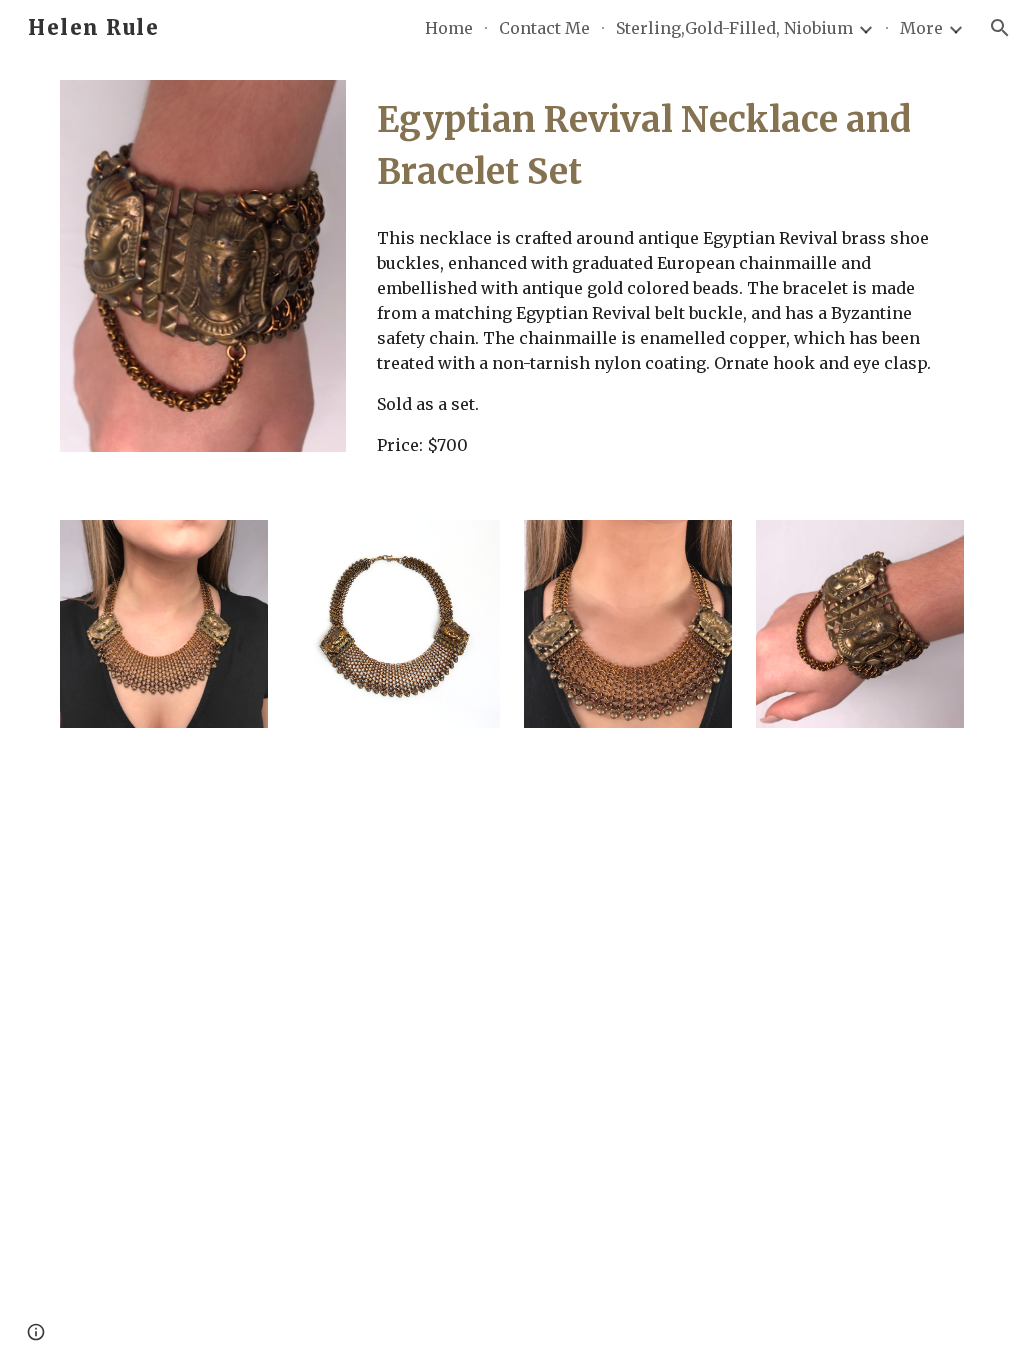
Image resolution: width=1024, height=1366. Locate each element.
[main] (666, 146)
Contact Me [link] (544, 28)
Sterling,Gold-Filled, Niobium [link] (734, 28)
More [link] (921, 28)
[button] (1000, 28)
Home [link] (449, 28)
